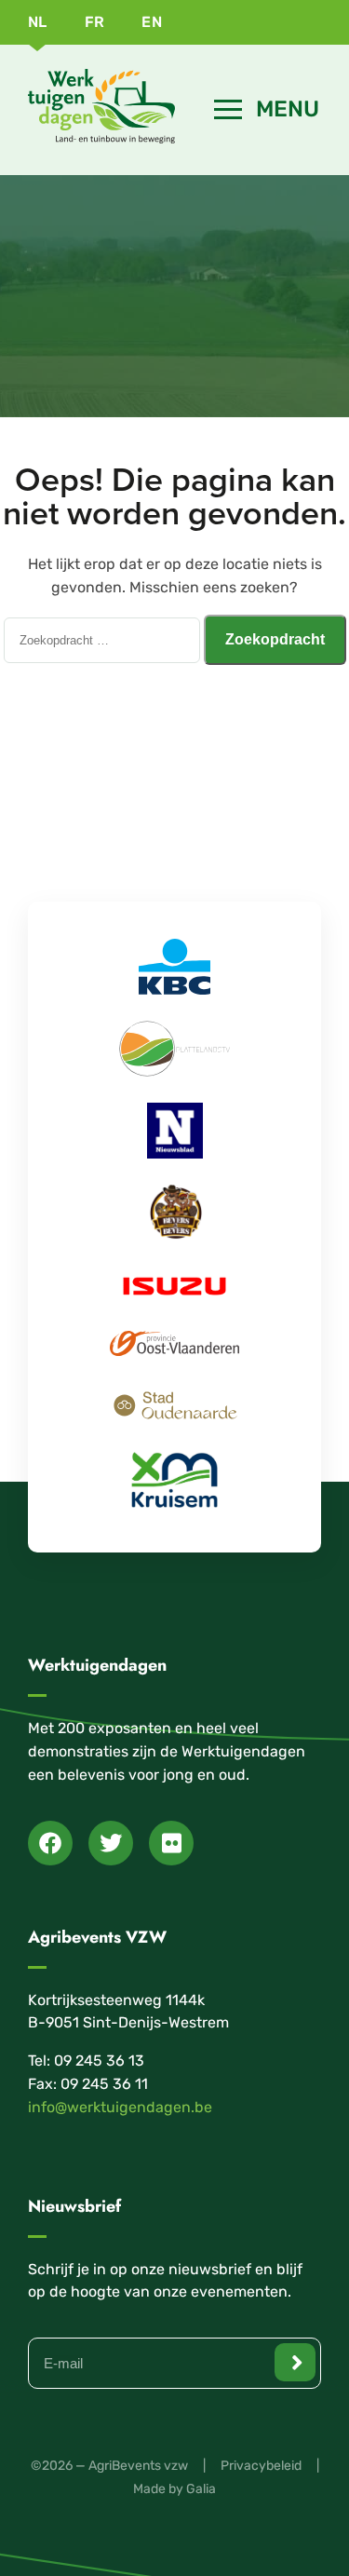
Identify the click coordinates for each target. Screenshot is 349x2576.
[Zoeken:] (104, 639)
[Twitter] (111, 1843)
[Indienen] (295, 2362)
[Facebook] (50, 1843)
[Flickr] (171, 1843)
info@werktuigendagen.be (120, 2107)
